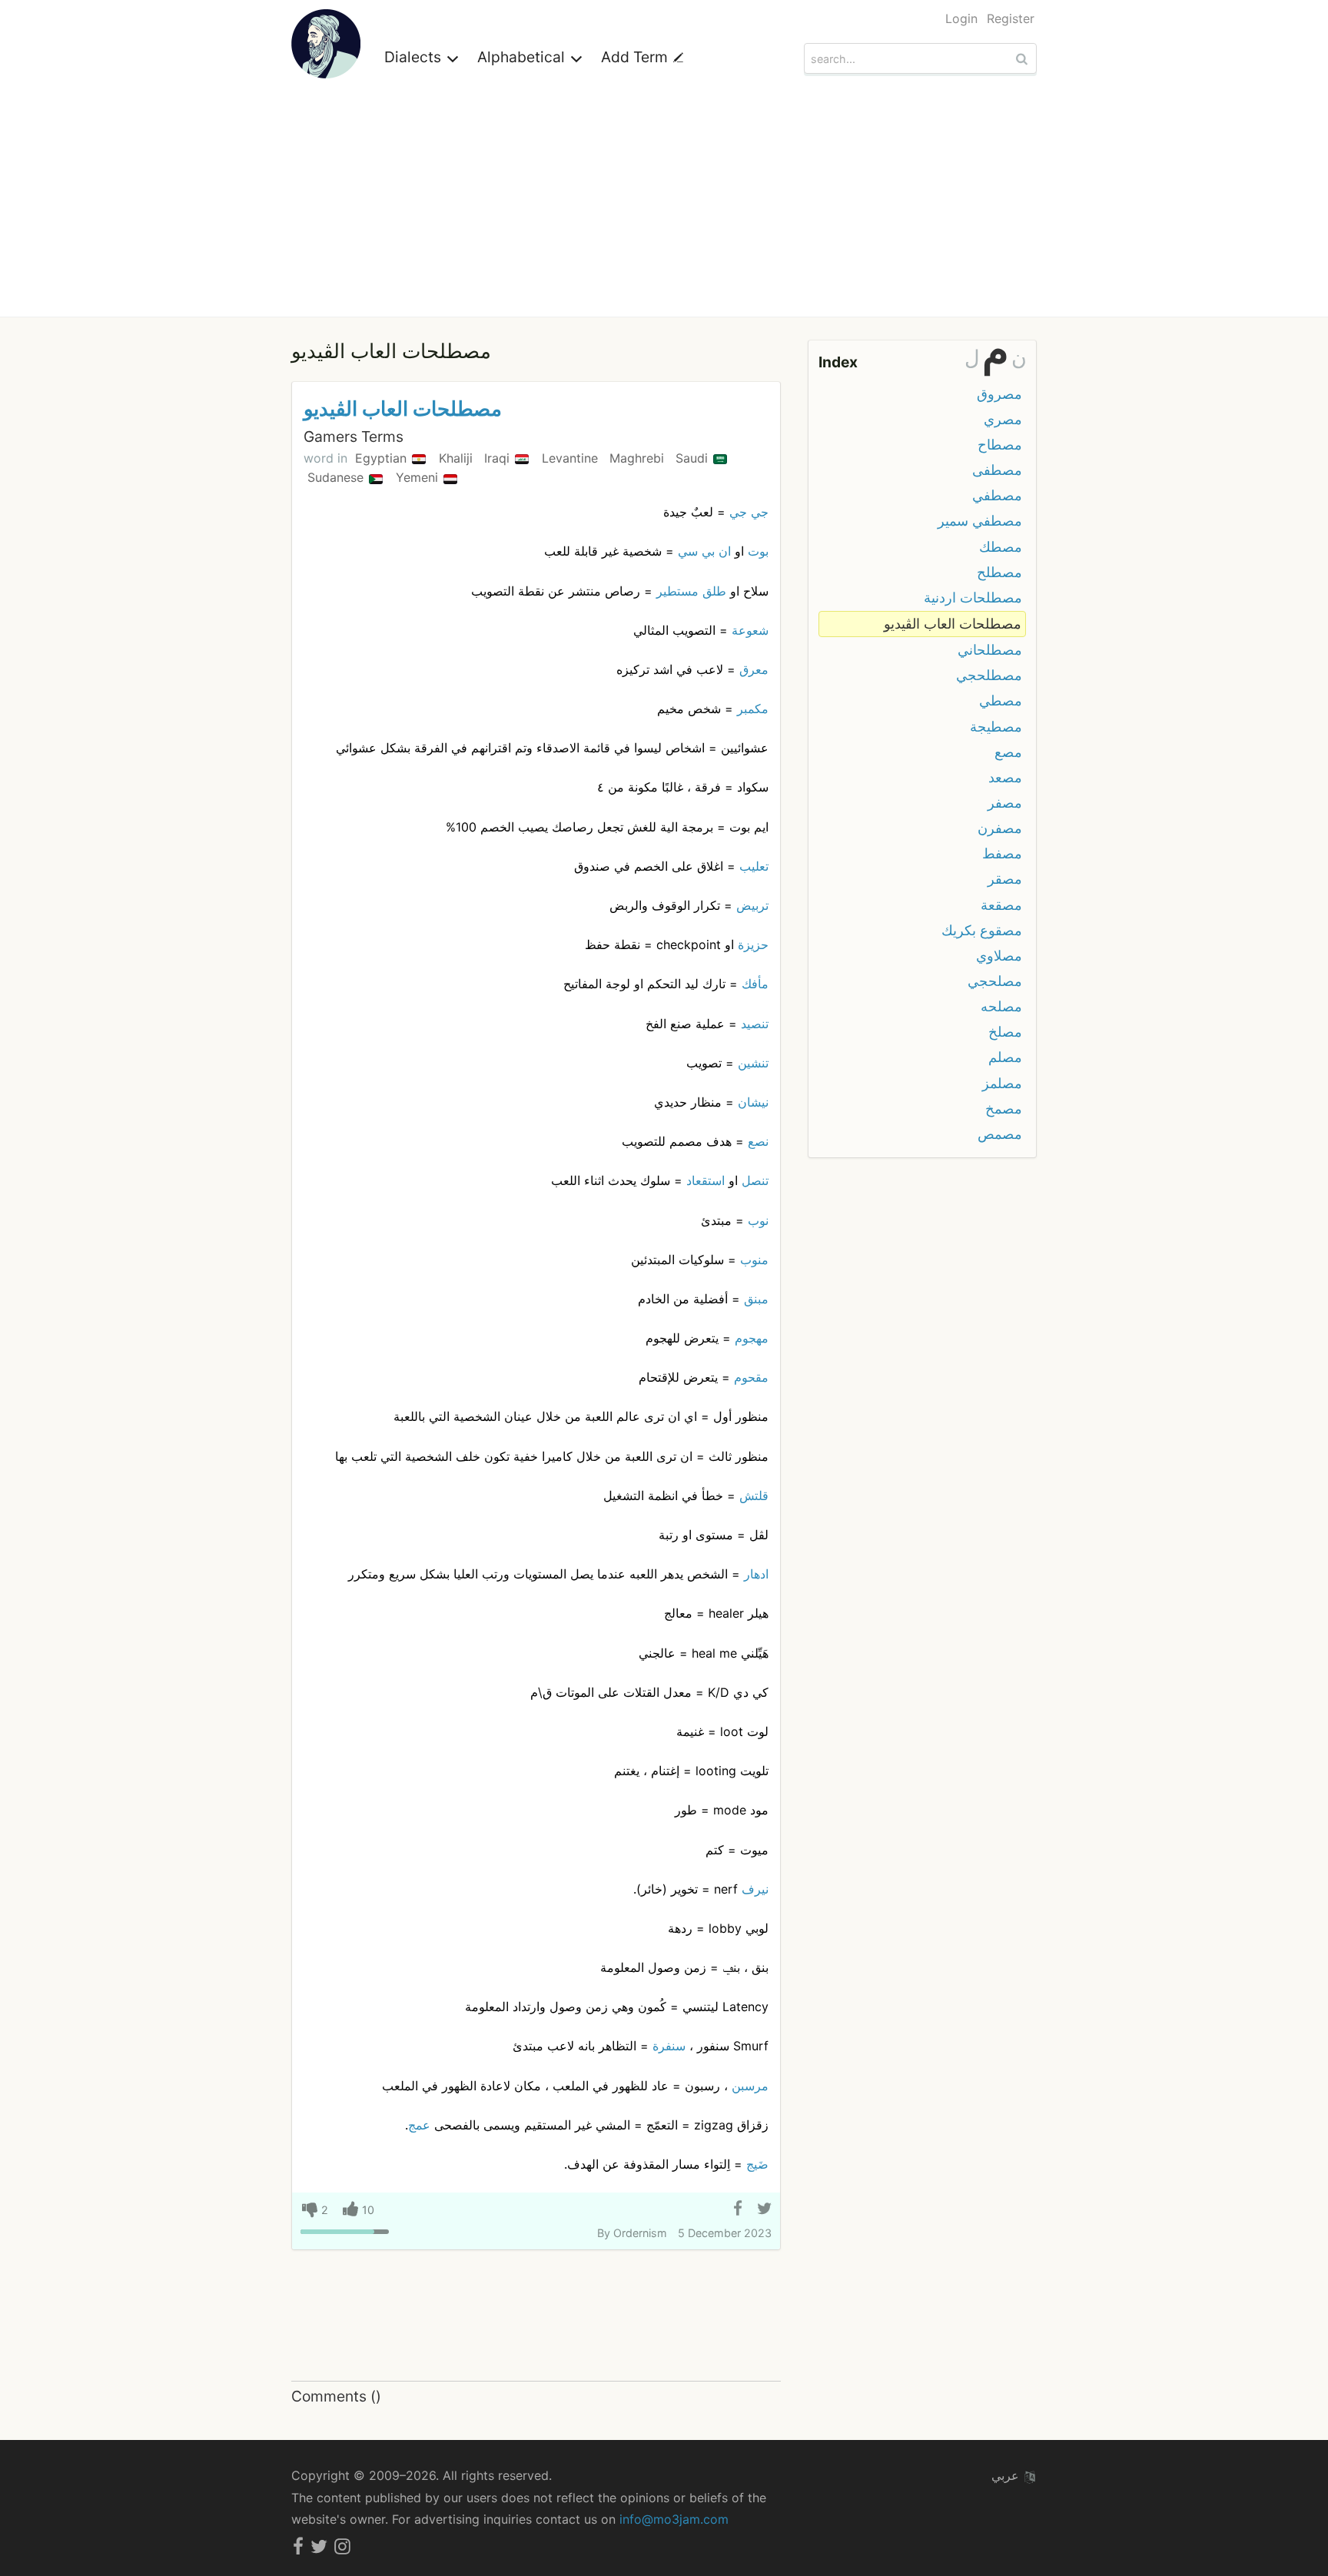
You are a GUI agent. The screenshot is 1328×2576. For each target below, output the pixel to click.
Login (961, 18)
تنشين (753, 1063)
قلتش (754, 1495)
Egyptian (383, 458)
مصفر (1005, 803)
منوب (754, 1260)
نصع (758, 1141)
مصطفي (997, 495)
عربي (1007, 2475)
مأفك (755, 984)
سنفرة (669, 2046)
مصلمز (1002, 1083)
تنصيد (755, 1024)
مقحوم (751, 1377)
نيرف (755, 1889)
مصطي (1001, 700)
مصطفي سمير (980, 521)
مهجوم (752, 1338)
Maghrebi (639, 458)
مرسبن (750, 2086)
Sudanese (337, 477)
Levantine (572, 458)
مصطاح (1000, 445)
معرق (754, 669)
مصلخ (1005, 1032)
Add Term (636, 57)
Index (838, 362)
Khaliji (458, 458)
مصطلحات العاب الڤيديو (403, 408)
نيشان (753, 1102)
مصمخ (1004, 1109)
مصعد (1005, 777)
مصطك (1001, 547)
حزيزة (753, 944)
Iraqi (499, 458)
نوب (758, 1220)
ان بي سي (704, 551)
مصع (1008, 752)
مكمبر (753, 709)
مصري (1003, 419)
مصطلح (999, 572)
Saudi (694, 458)
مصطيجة (996, 727)
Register (1011, 18)
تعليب (754, 866)
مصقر (1005, 879)
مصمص (1000, 1134)
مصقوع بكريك (982, 930)
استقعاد (705, 1180)
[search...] (1024, 58)
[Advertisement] (664, 201)
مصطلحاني (990, 650)
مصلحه (1001, 1006)
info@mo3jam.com (674, 2519)
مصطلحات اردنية (973, 598)
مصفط (1002, 853)
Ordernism (640, 2233)
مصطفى (997, 470)
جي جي (749, 512)
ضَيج (757, 2164)
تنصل (755, 1180)
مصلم (1005, 1057)
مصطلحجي (989, 675)
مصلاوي (999, 956)
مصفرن (1000, 828)
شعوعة (750, 630)
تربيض (752, 905)
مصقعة (1001, 905)
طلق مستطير (691, 591)
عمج (419, 2125)
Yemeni (419, 477)
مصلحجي (995, 981)
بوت (758, 551)
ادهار (756, 1574)
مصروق (999, 394)
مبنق (756, 1299)
